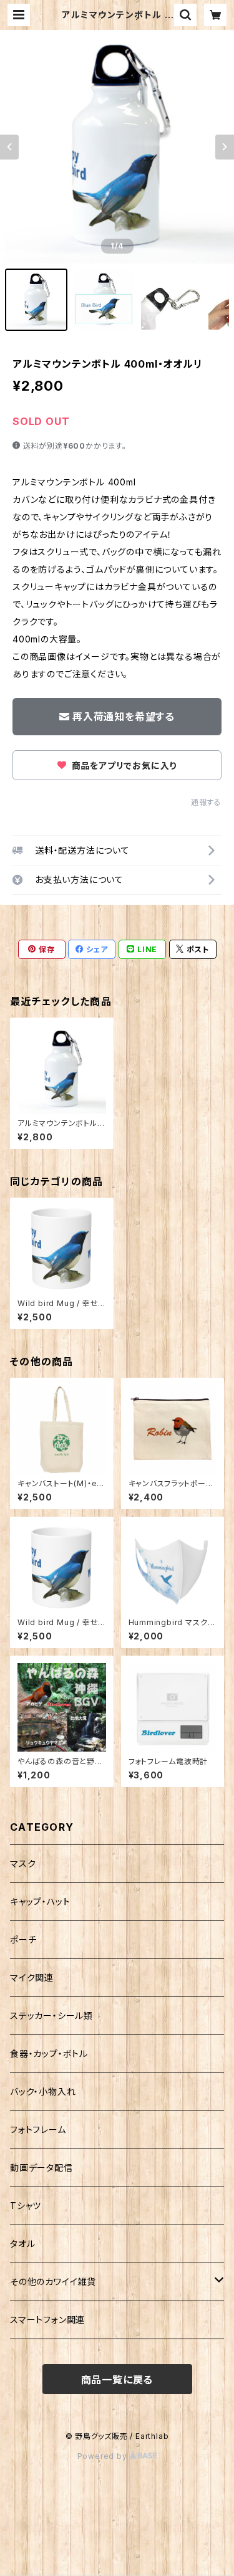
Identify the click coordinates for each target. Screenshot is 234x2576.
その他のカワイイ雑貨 (53, 2282)
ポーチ (23, 1939)
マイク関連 (32, 1977)
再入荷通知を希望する (124, 717)
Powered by (104, 2456)
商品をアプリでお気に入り (123, 766)
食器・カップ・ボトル (49, 2054)
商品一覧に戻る (117, 2380)
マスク (23, 1863)
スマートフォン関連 (47, 2320)
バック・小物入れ (43, 2092)
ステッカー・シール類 (51, 2015)
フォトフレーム (38, 2130)
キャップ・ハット (40, 1901)
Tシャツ (26, 2206)
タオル (22, 2244)
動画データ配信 (41, 2168)
